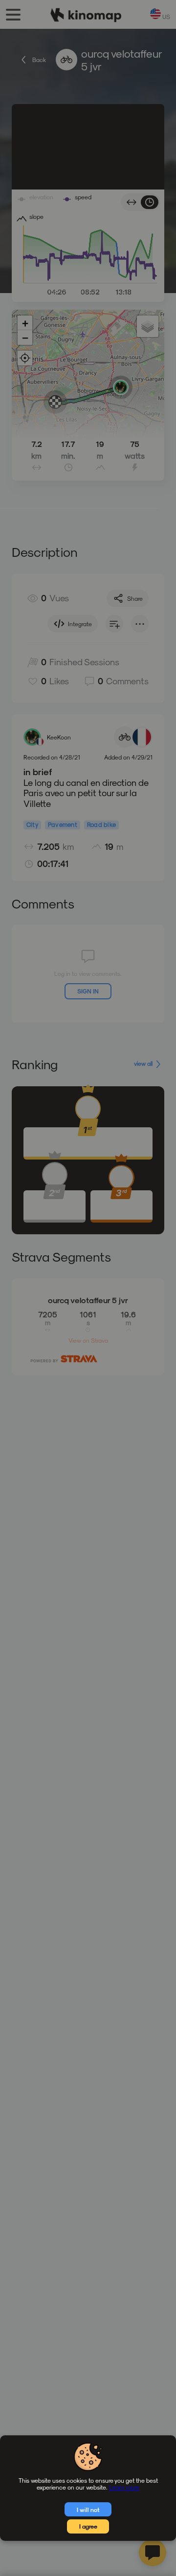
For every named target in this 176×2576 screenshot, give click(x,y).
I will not (88, 2510)
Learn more (124, 2487)
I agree (88, 2526)
